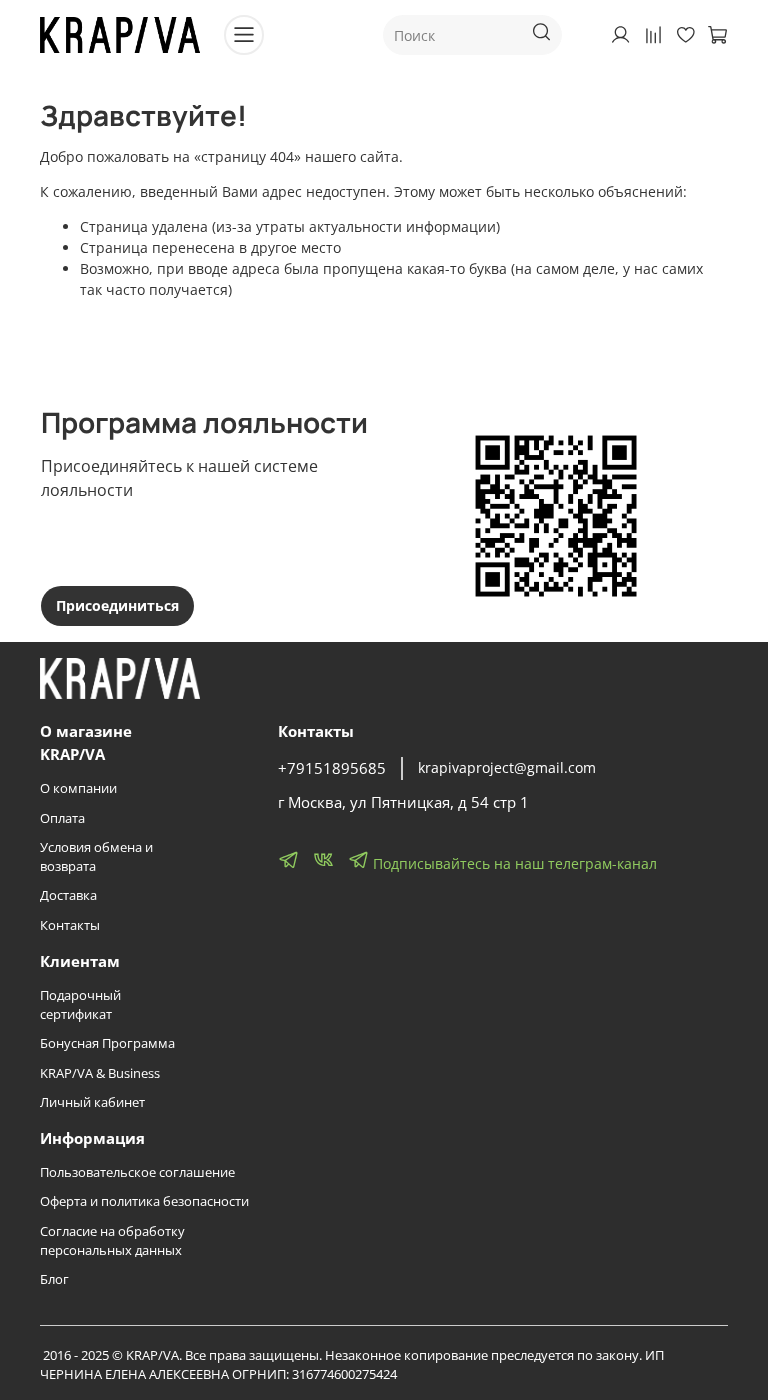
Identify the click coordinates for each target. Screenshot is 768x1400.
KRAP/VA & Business (100, 1073)
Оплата (62, 818)
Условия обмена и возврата (96, 857)
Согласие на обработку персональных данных (112, 1241)
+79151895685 (332, 768)
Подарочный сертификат (80, 1005)
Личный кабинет (92, 1102)
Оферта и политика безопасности (144, 1201)
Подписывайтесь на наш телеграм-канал (513, 863)
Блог (54, 1279)
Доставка (68, 895)
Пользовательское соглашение (137, 1172)
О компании (78, 788)
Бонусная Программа (107, 1043)
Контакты (70, 925)
